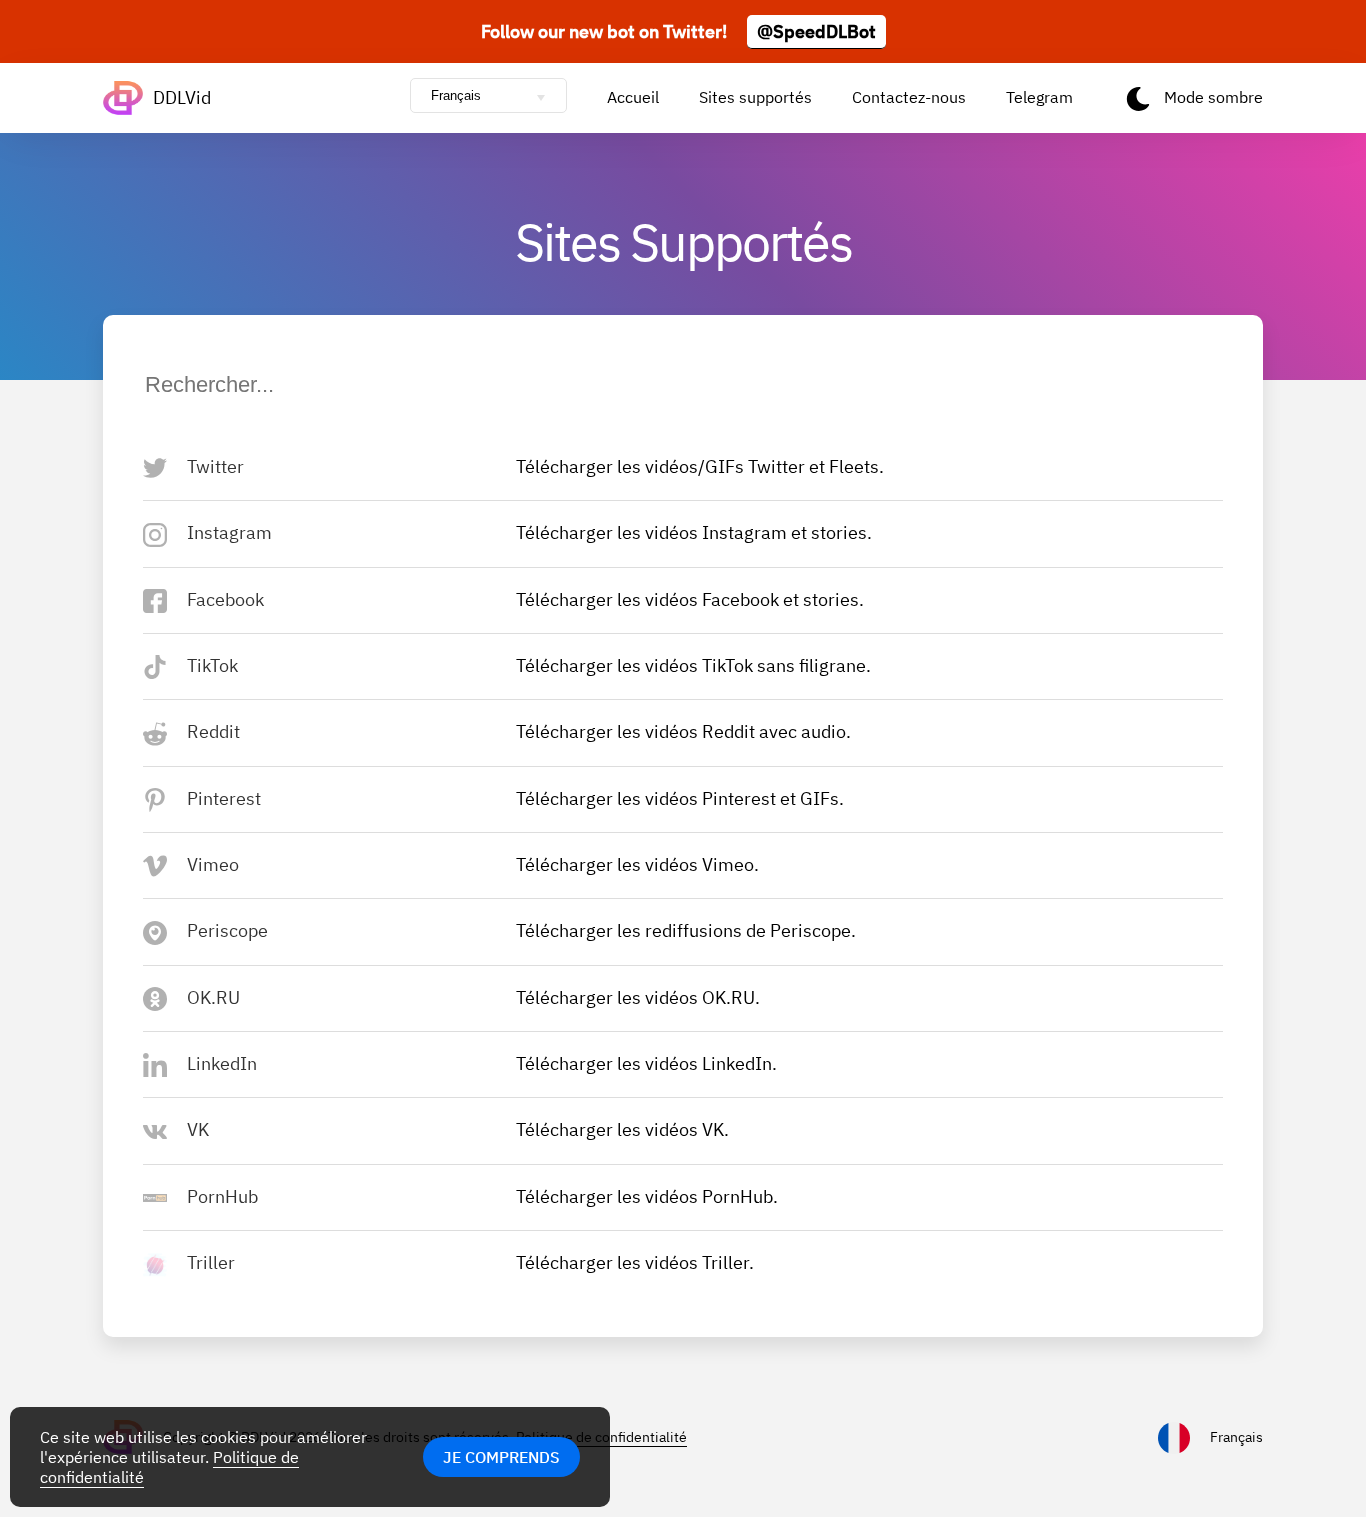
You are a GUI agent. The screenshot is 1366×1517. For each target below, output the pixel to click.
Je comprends (501, 1457)
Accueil (633, 97)
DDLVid (182, 97)
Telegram (1039, 97)
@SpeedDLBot (816, 31)
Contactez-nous (909, 97)
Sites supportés (755, 97)
